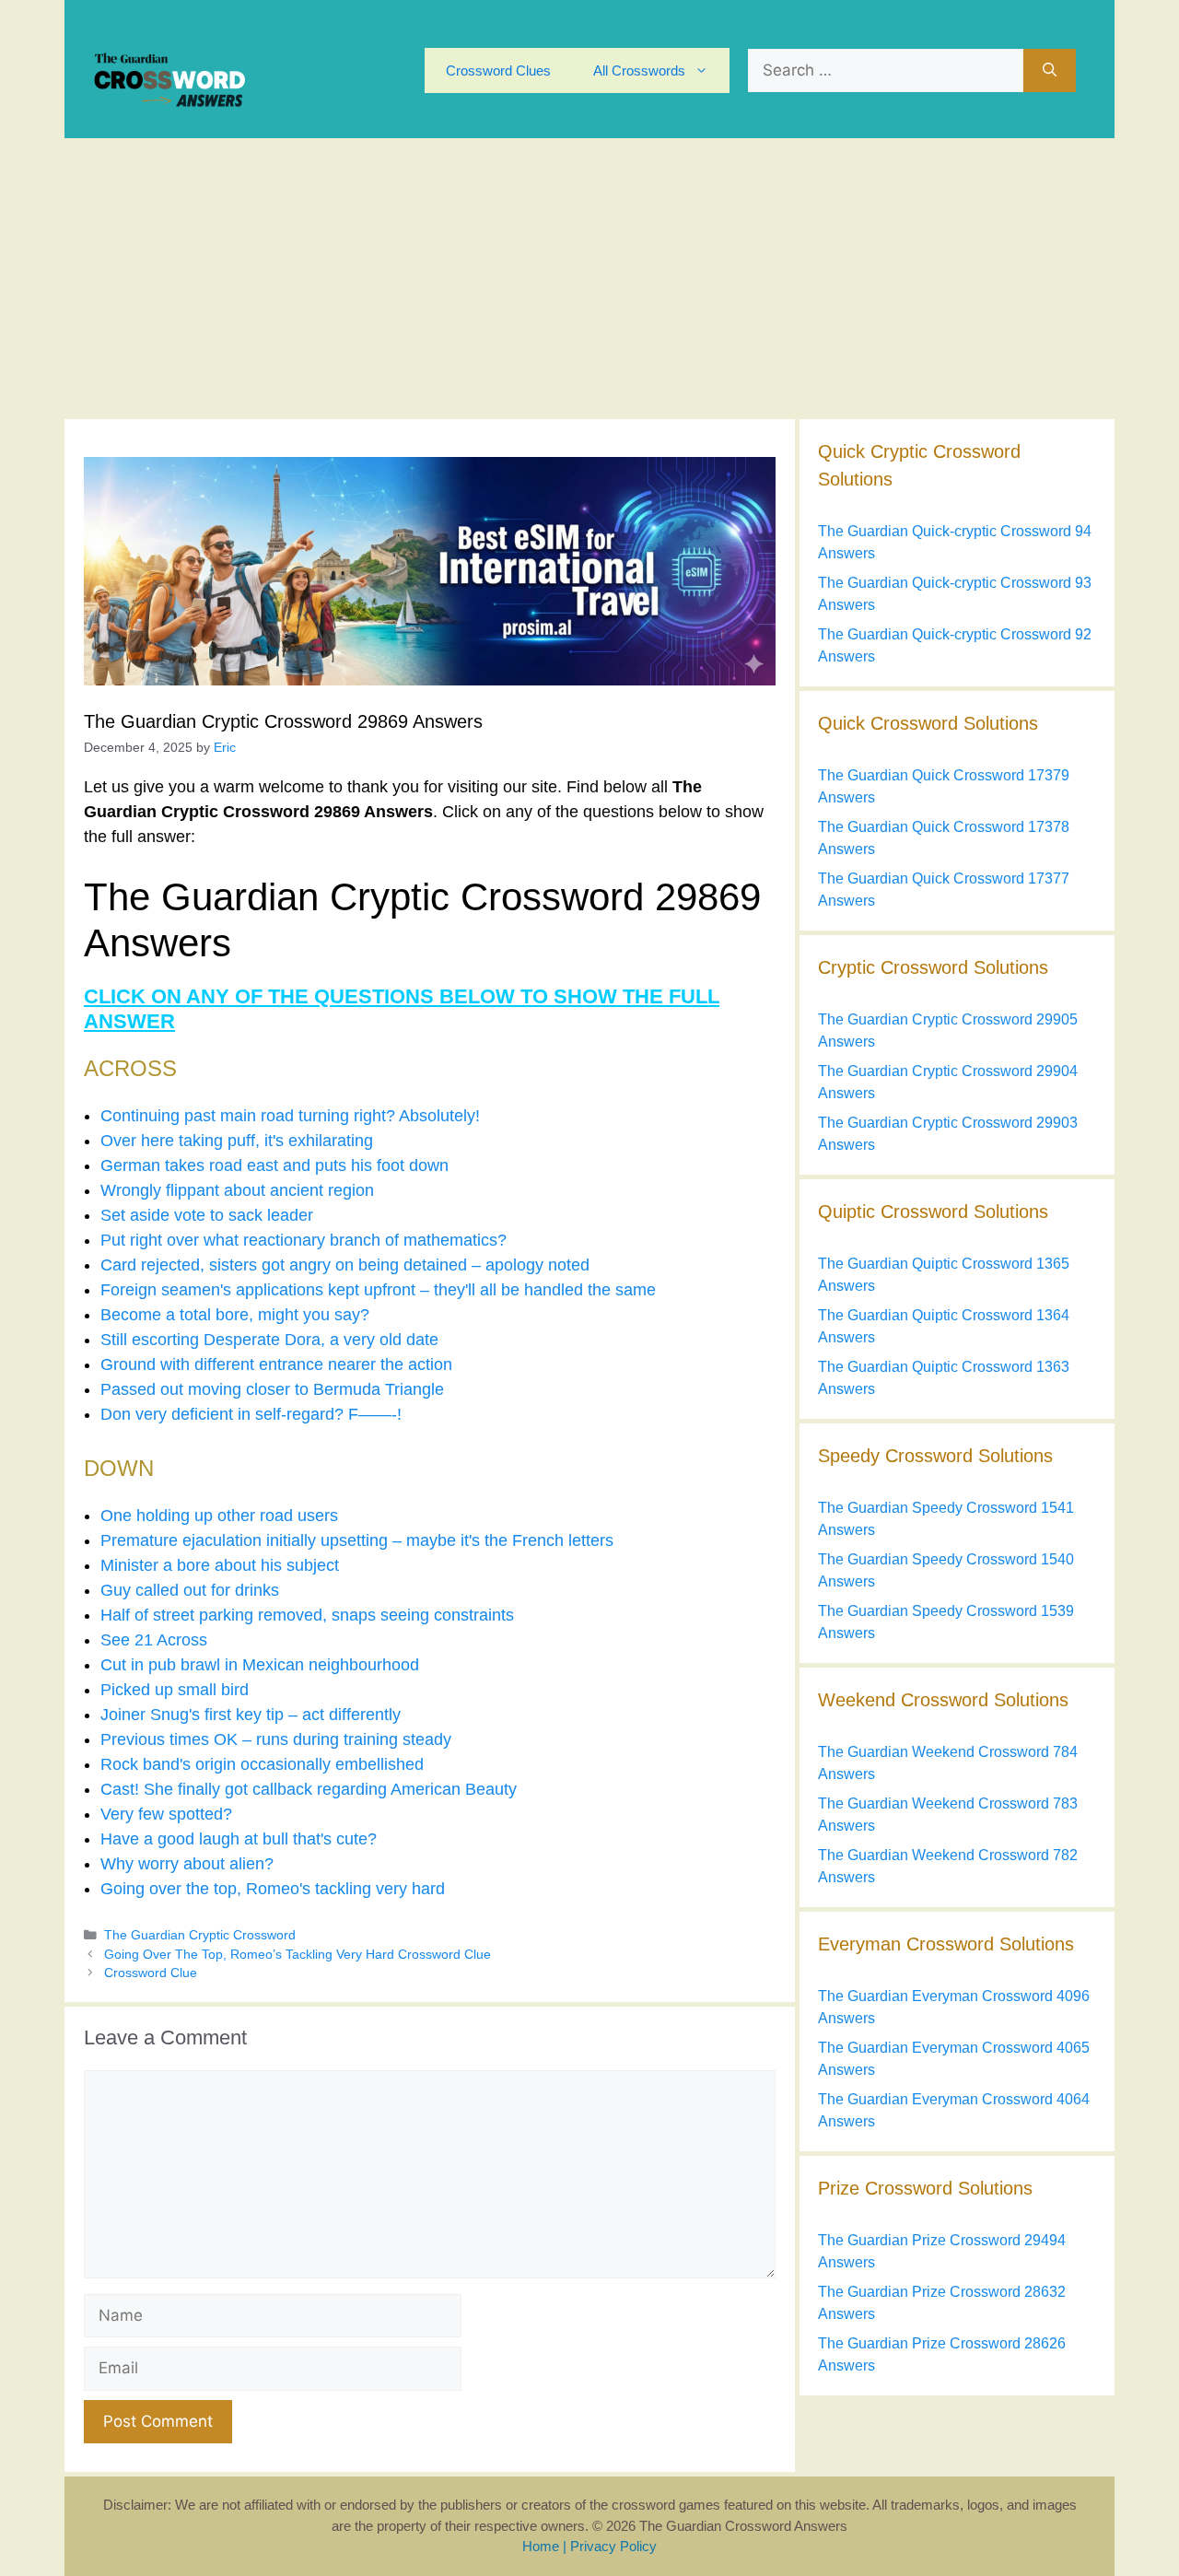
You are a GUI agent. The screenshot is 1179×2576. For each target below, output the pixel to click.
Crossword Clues (498, 70)
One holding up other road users (219, 1516)
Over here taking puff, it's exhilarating (237, 1141)
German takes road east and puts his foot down (274, 1165)
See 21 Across (154, 1640)
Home (541, 2546)
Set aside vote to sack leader (207, 1215)
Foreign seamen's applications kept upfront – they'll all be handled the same (378, 1290)
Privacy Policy (613, 2546)
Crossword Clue (151, 1973)
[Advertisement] (589, 276)
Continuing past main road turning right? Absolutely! (290, 1116)
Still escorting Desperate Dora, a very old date (269, 1340)
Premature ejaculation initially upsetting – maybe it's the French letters (357, 1540)
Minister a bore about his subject (220, 1565)
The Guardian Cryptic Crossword (200, 1935)
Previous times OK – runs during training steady (276, 1739)
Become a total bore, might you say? (235, 1315)
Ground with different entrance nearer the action (276, 1364)
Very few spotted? (166, 1814)
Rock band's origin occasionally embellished (262, 1764)
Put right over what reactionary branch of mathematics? (304, 1240)
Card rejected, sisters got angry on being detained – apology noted (345, 1265)
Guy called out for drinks (190, 1590)
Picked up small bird (175, 1690)
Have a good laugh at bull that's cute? (239, 1839)
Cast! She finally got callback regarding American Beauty (309, 1789)
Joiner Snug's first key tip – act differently (251, 1715)
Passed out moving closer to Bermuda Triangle (272, 1389)
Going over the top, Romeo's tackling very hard (273, 1889)
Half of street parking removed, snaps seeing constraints (307, 1615)
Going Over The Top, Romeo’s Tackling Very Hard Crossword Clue (298, 1955)
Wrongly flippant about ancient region (237, 1190)
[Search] (1050, 71)
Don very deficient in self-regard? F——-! (251, 1414)
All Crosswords (639, 70)
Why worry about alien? (187, 1864)
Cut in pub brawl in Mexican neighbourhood (260, 1665)
